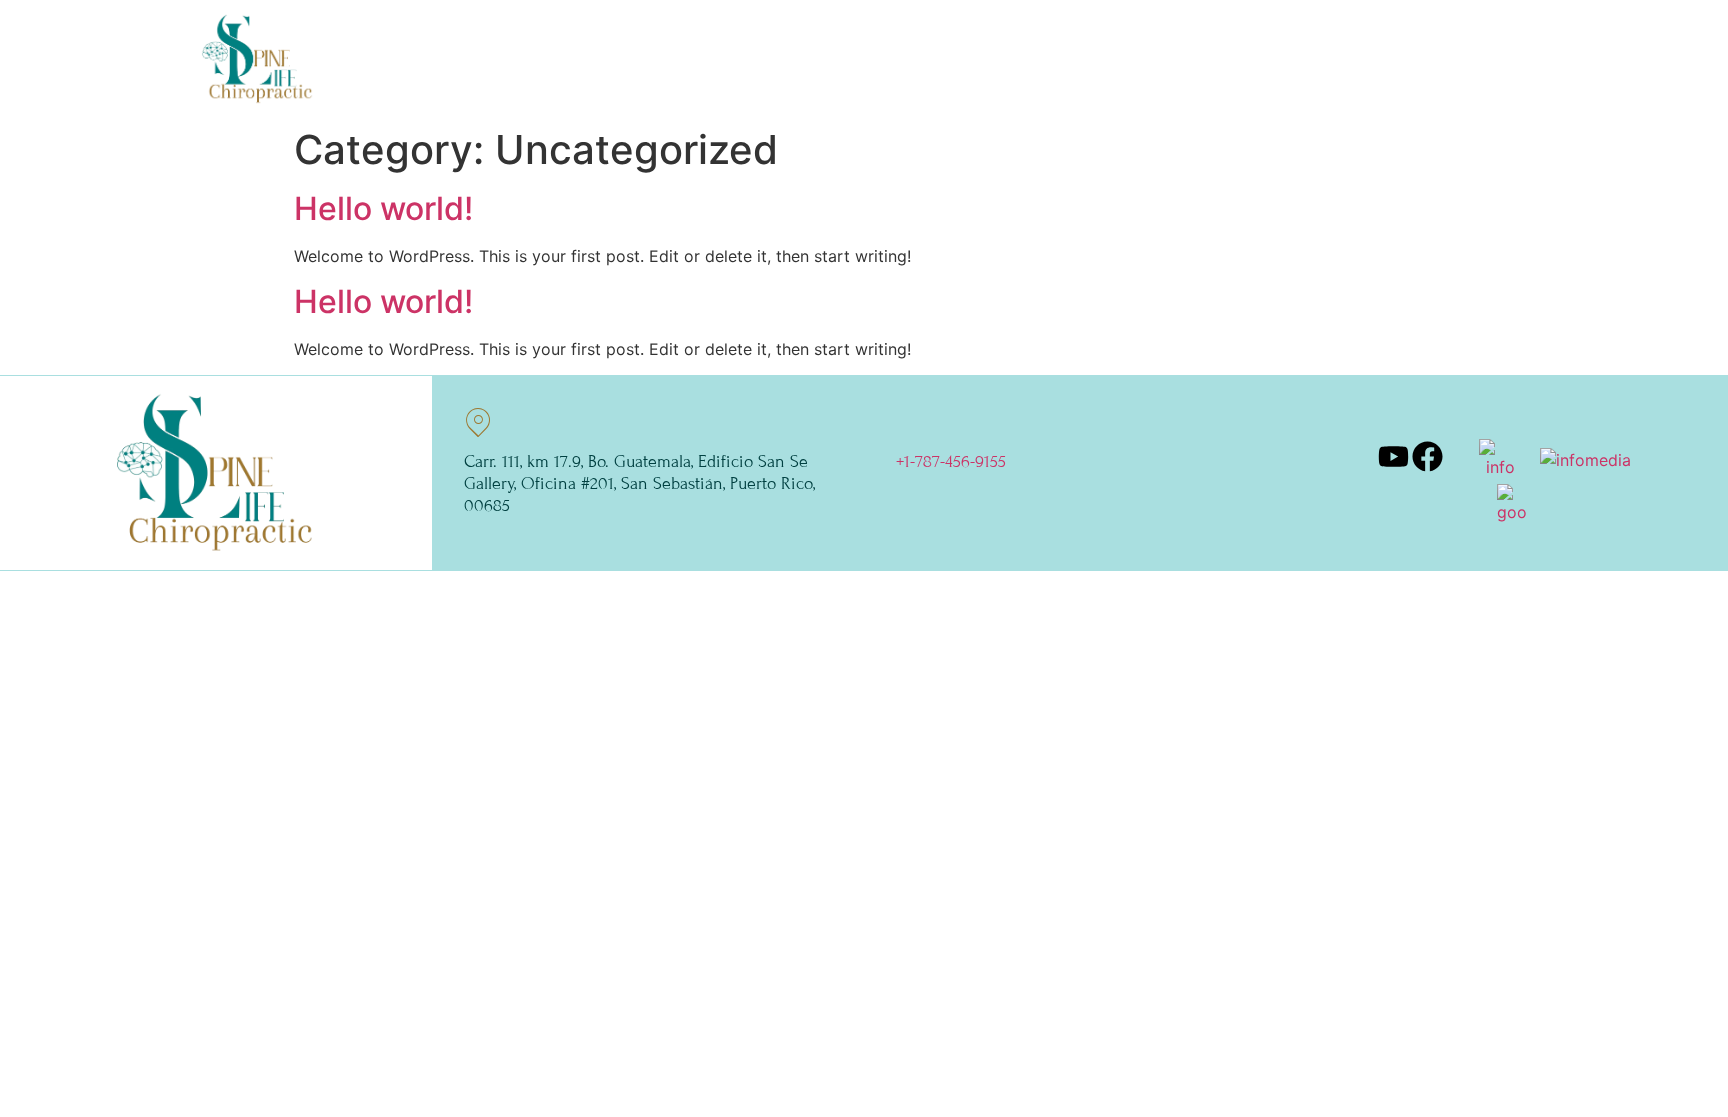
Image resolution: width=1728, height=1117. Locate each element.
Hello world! (383, 208)
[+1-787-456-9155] (910, 422)
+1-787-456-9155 (951, 461)
